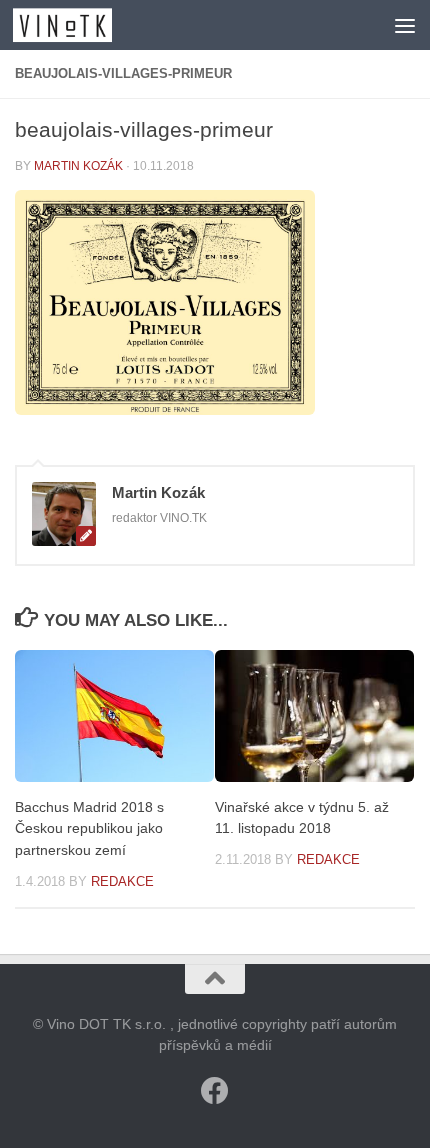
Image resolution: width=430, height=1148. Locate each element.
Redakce (122, 881)
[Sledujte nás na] (215, 1091)
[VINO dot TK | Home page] (79, 25)
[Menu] (405, 25)
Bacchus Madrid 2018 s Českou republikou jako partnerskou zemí (89, 828)
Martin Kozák (78, 166)
